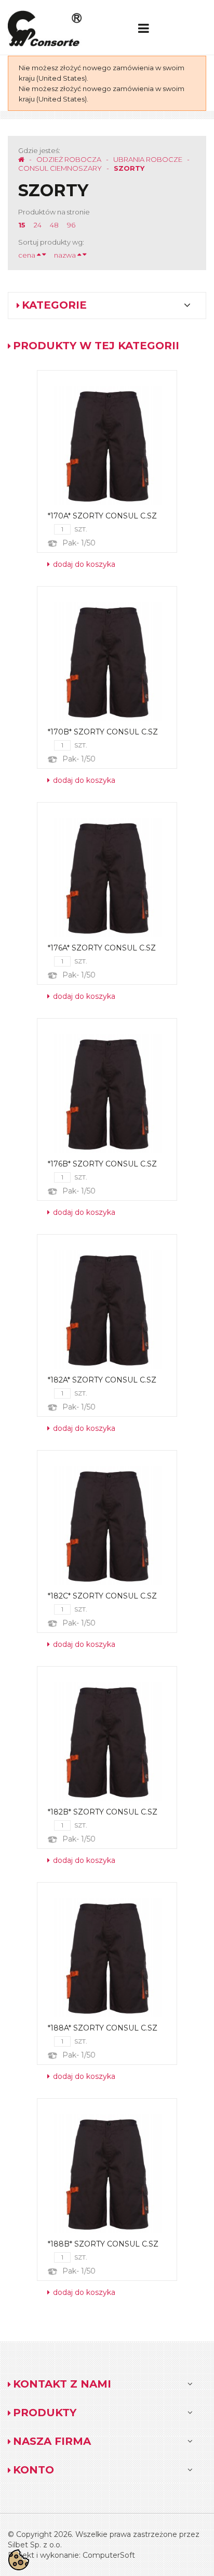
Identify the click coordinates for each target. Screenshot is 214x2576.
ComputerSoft (109, 2555)
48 (54, 225)
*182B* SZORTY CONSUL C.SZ (103, 1812)
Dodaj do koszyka (83, 564)
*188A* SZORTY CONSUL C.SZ (103, 2028)
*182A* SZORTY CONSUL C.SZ (102, 1380)
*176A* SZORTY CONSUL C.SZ (102, 948)
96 (71, 225)
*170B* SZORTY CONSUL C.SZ (103, 732)
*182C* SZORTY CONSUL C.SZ (102, 1596)
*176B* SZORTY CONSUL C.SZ (102, 1164)
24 (38, 225)
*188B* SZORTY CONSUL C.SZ (103, 2244)
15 (22, 225)
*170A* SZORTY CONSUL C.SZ (102, 516)
